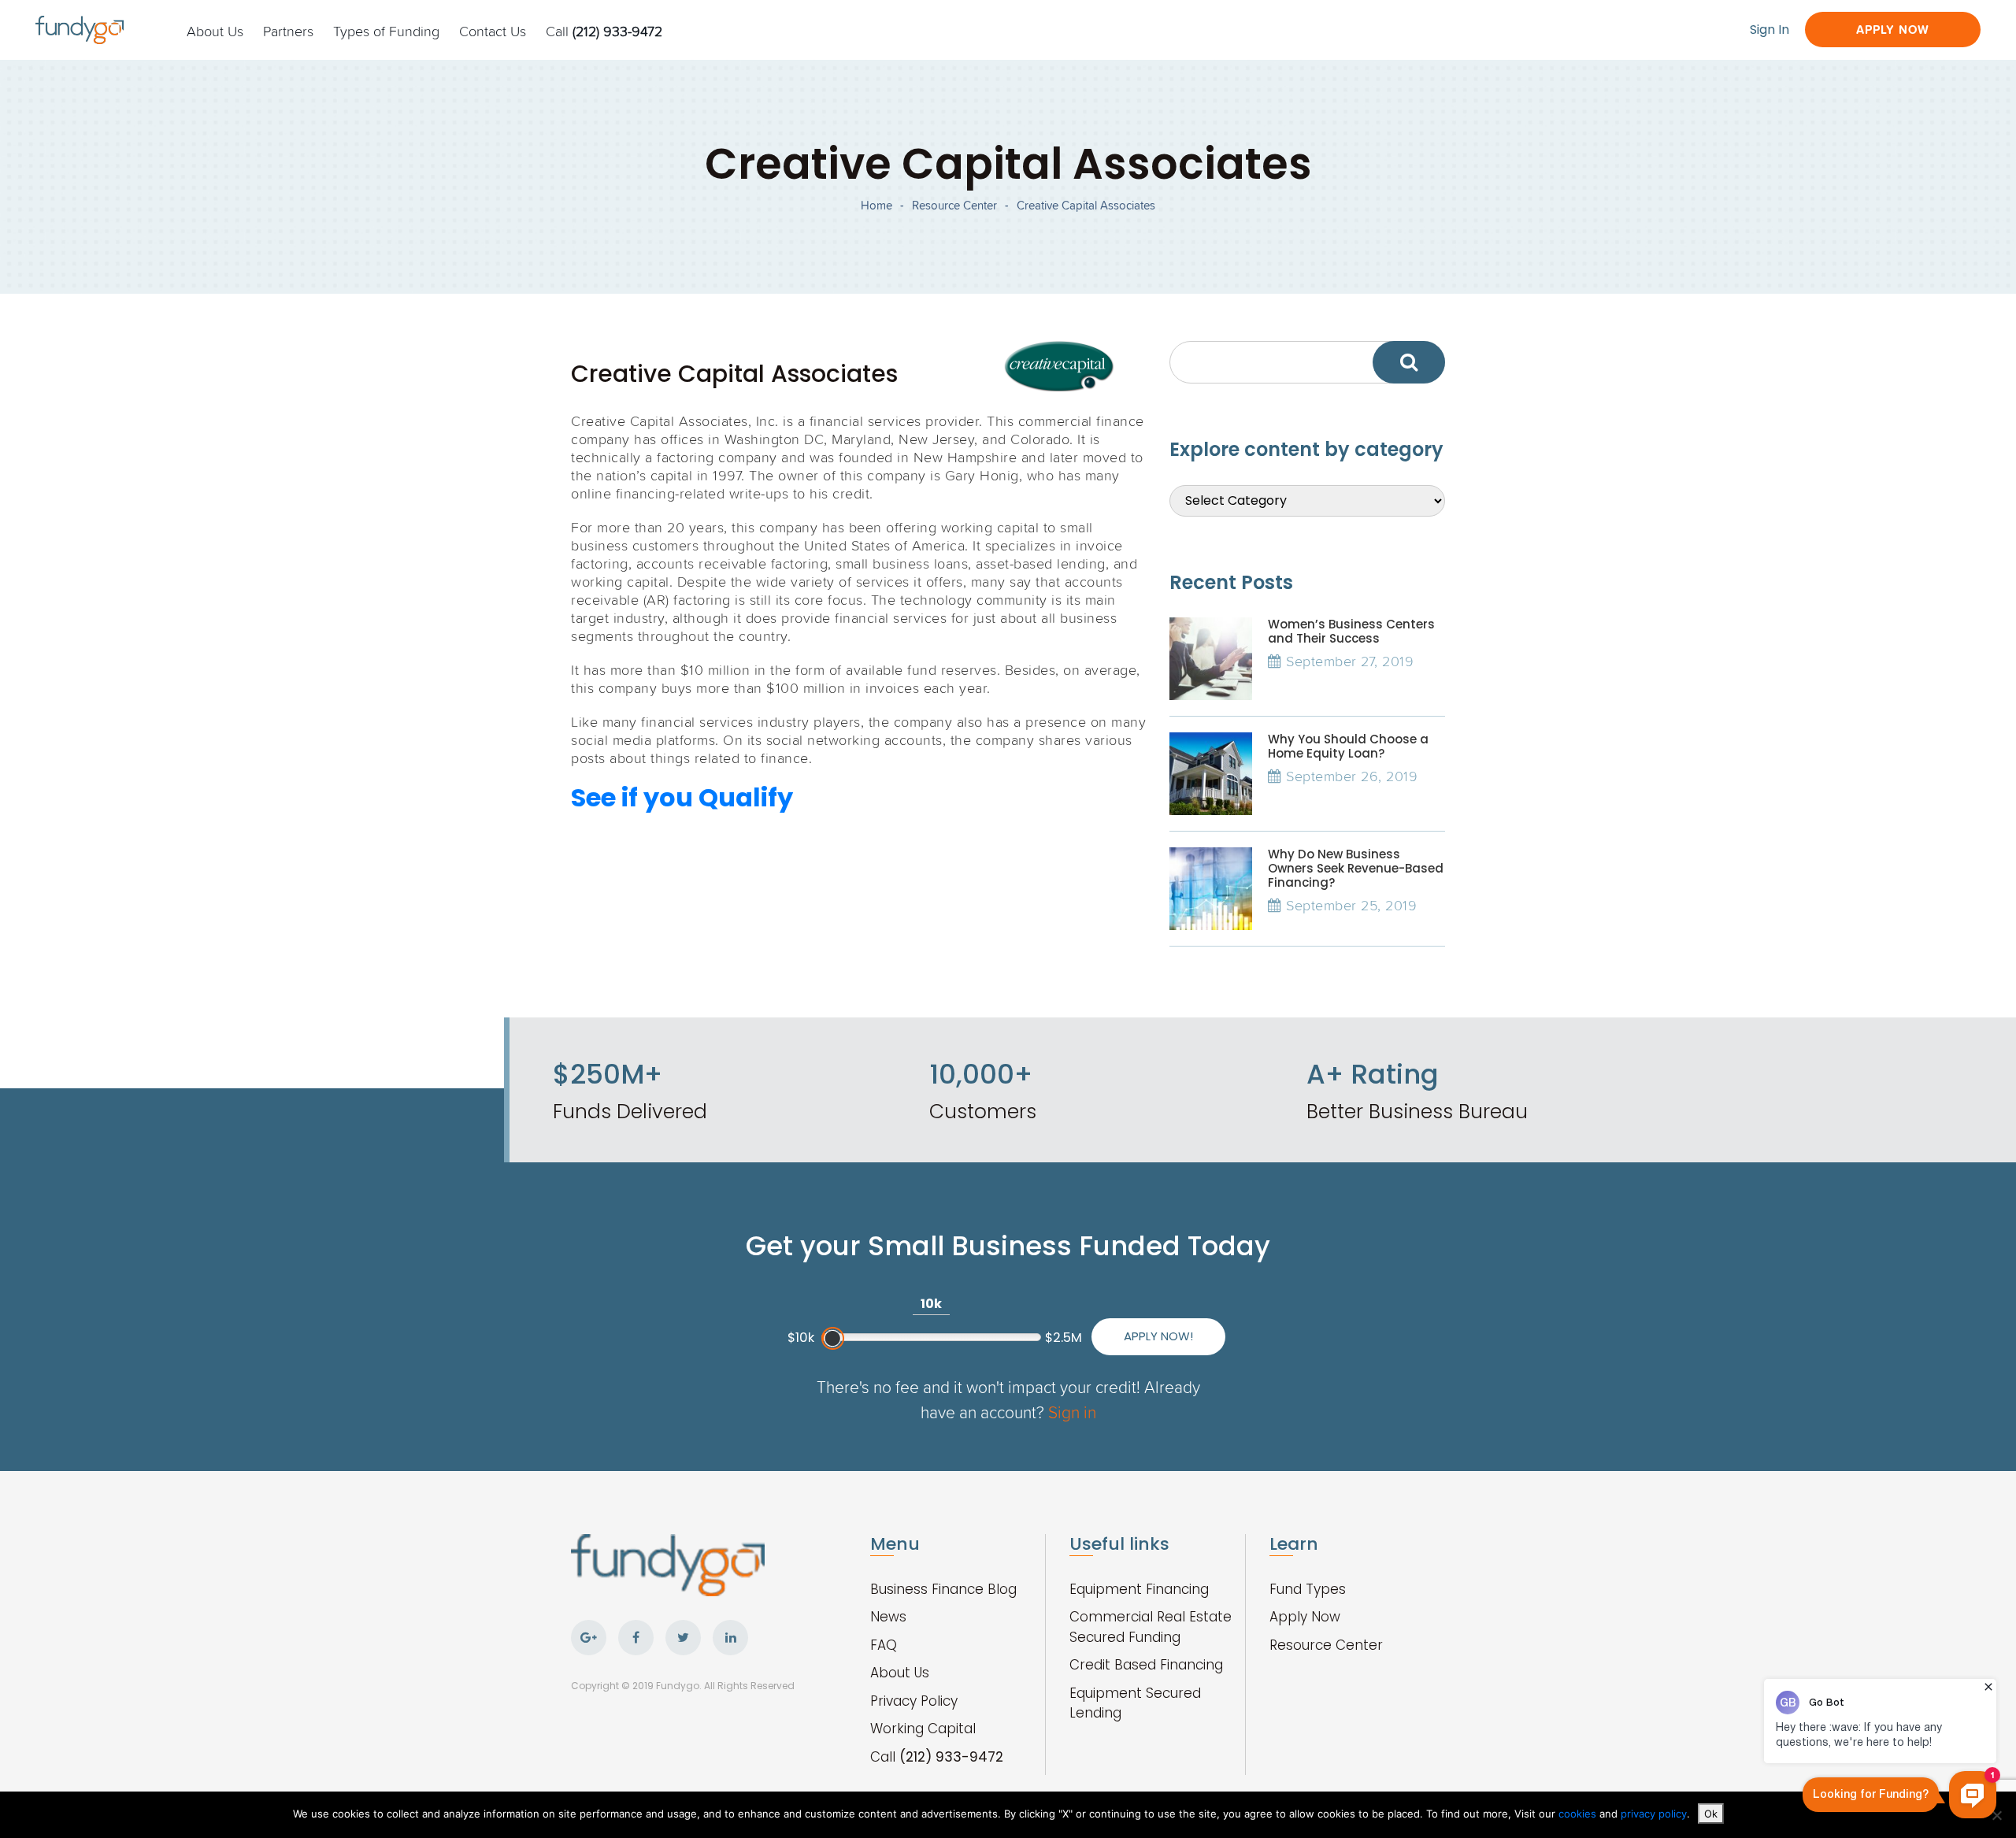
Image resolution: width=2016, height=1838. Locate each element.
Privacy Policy (914, 1701)
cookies (1579, 1814)
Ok (1711, 1814)
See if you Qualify (682, 797)
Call (604, 31)
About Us (215, 31)
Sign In (1770, 30)
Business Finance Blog (943, 1589)
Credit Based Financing (1146, 1665)
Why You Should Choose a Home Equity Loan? (1348, 746)
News (888, 1617)
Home (876, 205)
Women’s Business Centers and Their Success (1351, 631)
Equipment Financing (1139, 1589)
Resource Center (954, 205)
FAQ (884, 1645)
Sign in (1072, 1412)
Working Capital (923, 1729)
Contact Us (493, 31)
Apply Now (1893, 30)
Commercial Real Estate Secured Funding (1151, 1627)
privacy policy (1654, 1814)
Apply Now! (1158, 1336)
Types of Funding (386, 31)
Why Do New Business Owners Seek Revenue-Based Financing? (1356, 868)
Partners (288, 31)
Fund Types (1308, 1589)
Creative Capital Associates (1086, 205)
